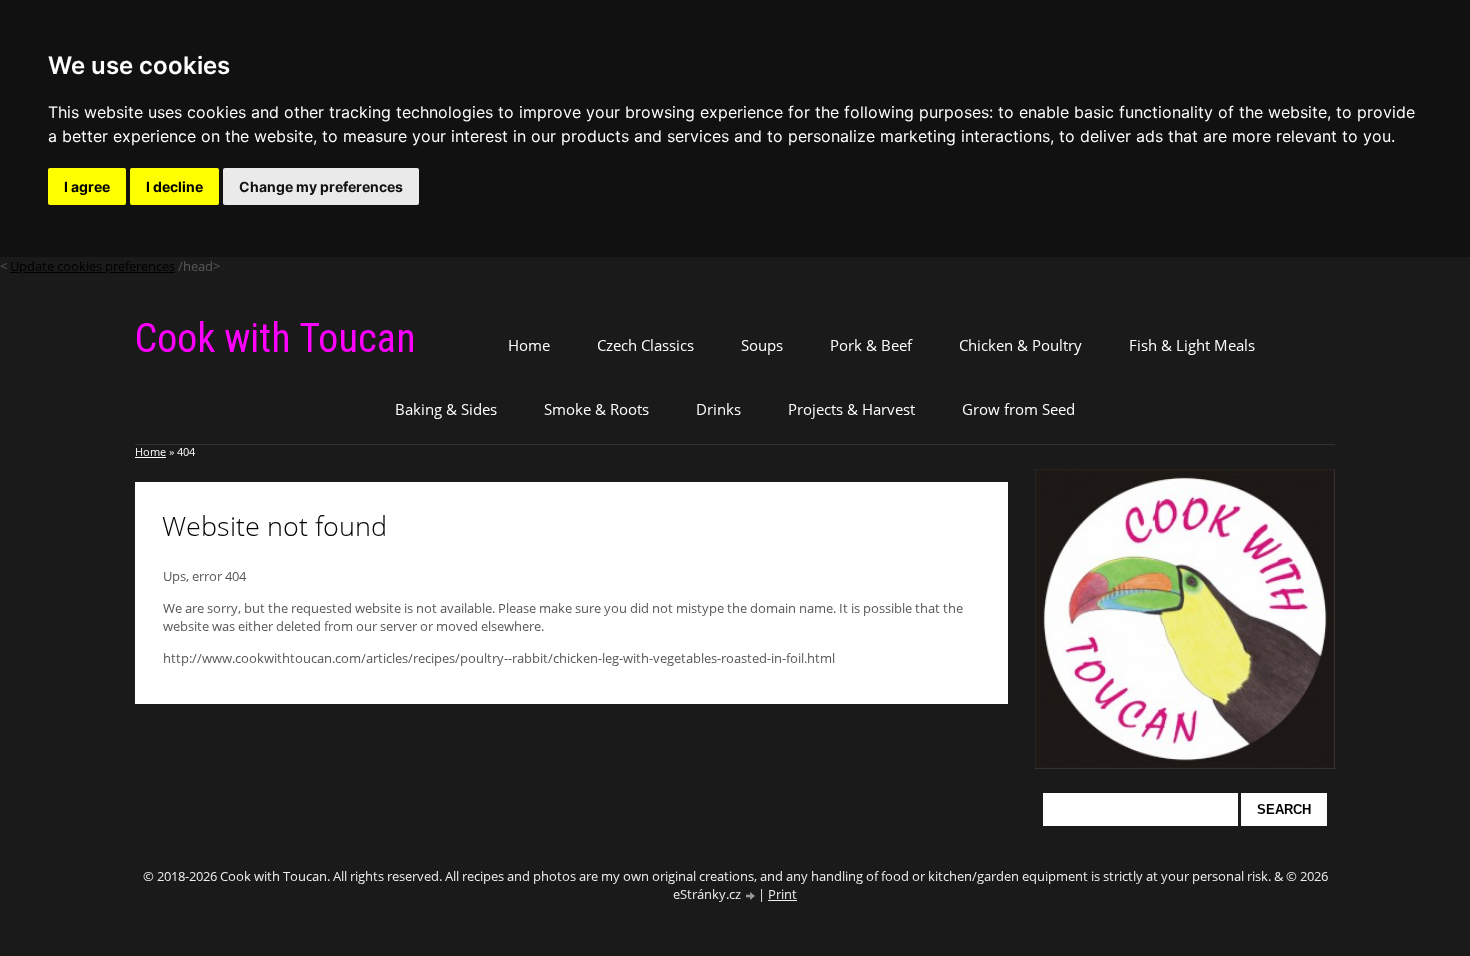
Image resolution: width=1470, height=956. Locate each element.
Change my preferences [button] (321, 186)
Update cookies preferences (92, 266)
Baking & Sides (446, 409)
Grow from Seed (1018, 409)
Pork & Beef (871, 345)
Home (529, 345)
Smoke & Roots (596, 409)
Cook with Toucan (275, 338)
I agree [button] (87, 186)
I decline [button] (174, 186)
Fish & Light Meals (1192, 345)
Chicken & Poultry (1020, 345)
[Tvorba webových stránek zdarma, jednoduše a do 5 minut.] (751, 895)
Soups (762, 345)
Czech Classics (645, 345)
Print (782, 894)
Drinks (718, 409)
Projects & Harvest (851, 409)
